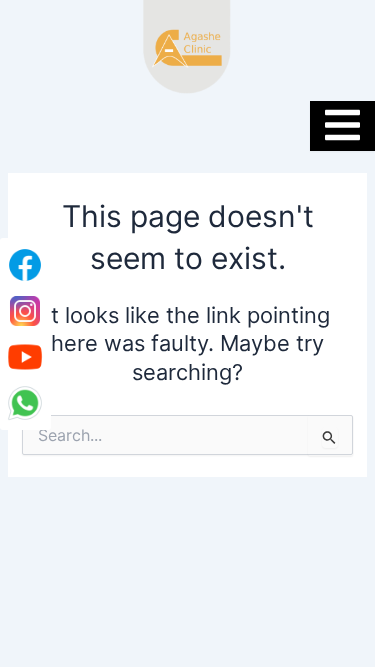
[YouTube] (25, 357)
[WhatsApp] (25, 403)
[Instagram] (25, 311)
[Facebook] (25, 265)
